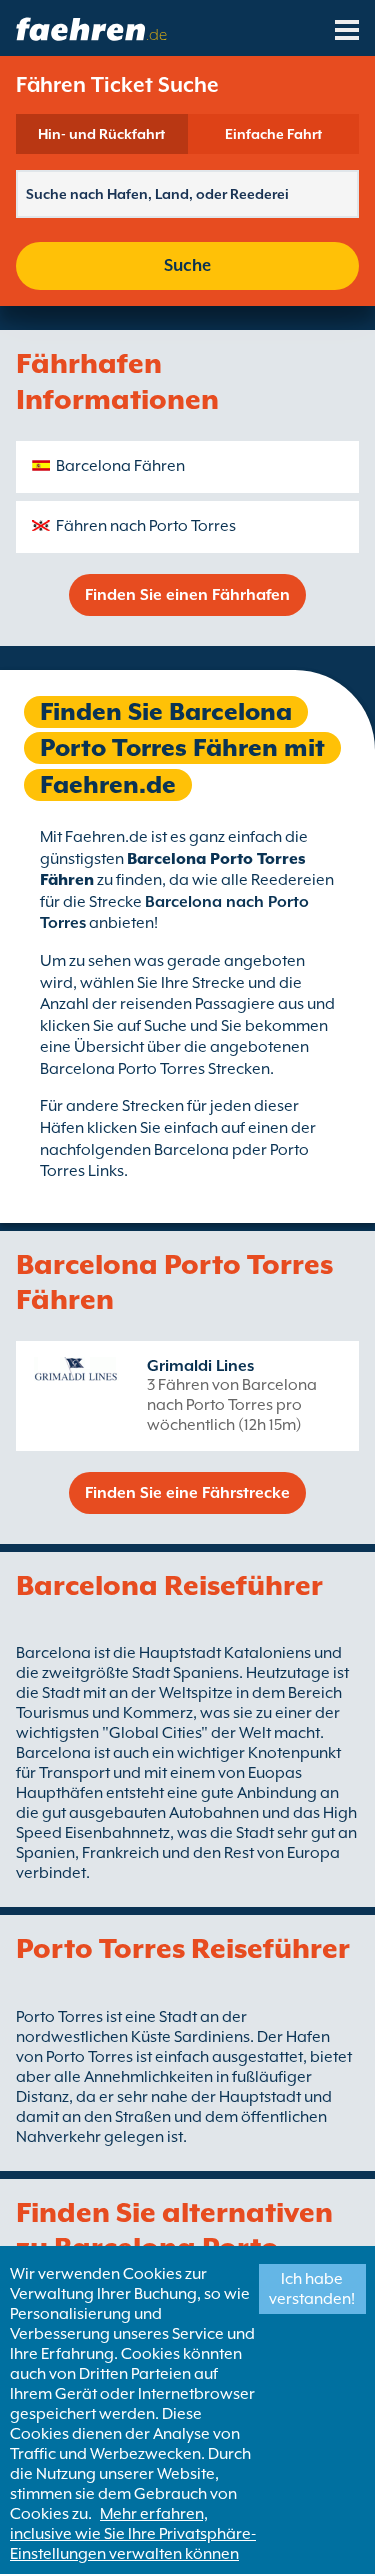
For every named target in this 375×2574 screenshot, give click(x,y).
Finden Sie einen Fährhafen (187, 595)
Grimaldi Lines (200, 1366)
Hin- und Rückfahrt (101, 134)
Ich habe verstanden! (312, 2289)
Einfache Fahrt (273, 134)
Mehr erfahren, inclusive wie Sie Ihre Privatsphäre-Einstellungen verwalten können (133, 2534)
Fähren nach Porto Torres (146, 526)
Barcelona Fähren (120, 466)
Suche (187, 265)
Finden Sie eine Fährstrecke (187, 1493)
